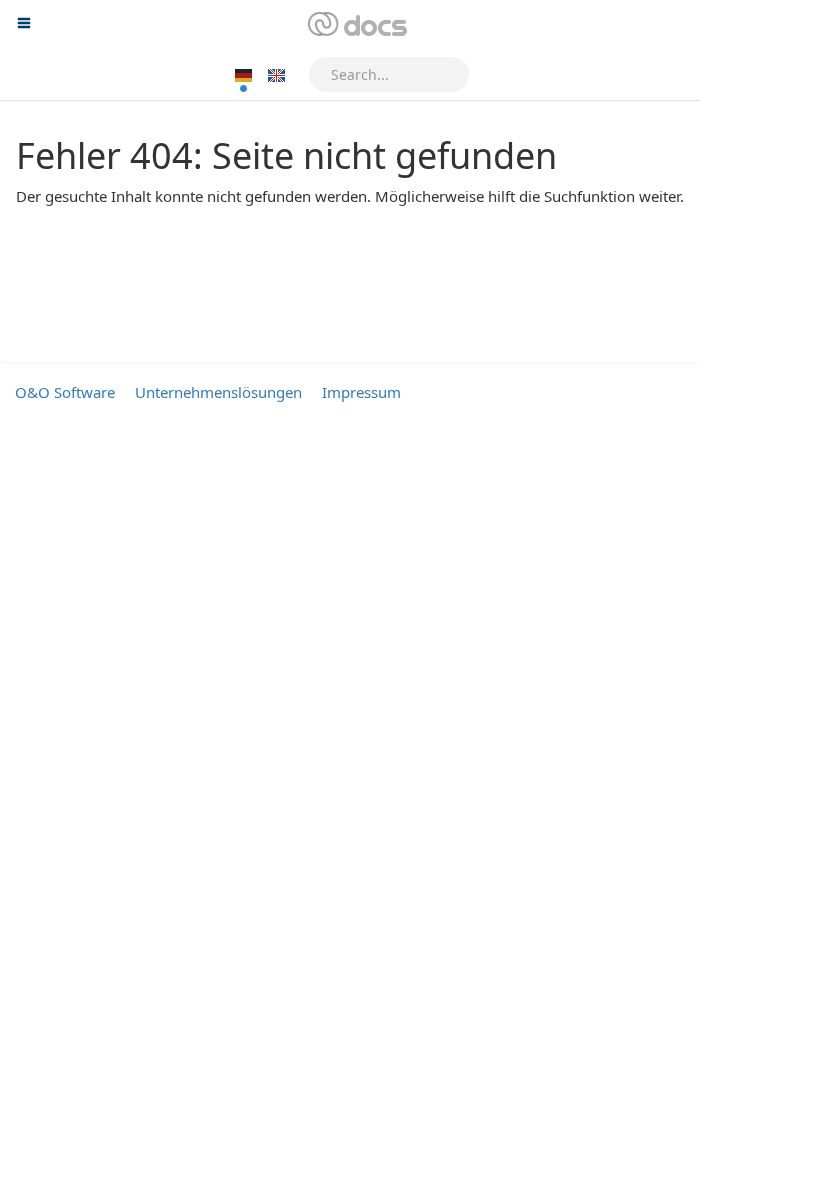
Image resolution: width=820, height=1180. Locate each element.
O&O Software (65, 392)
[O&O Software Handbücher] (355, 25)
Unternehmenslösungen (218, 392)
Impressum (361, 392)
